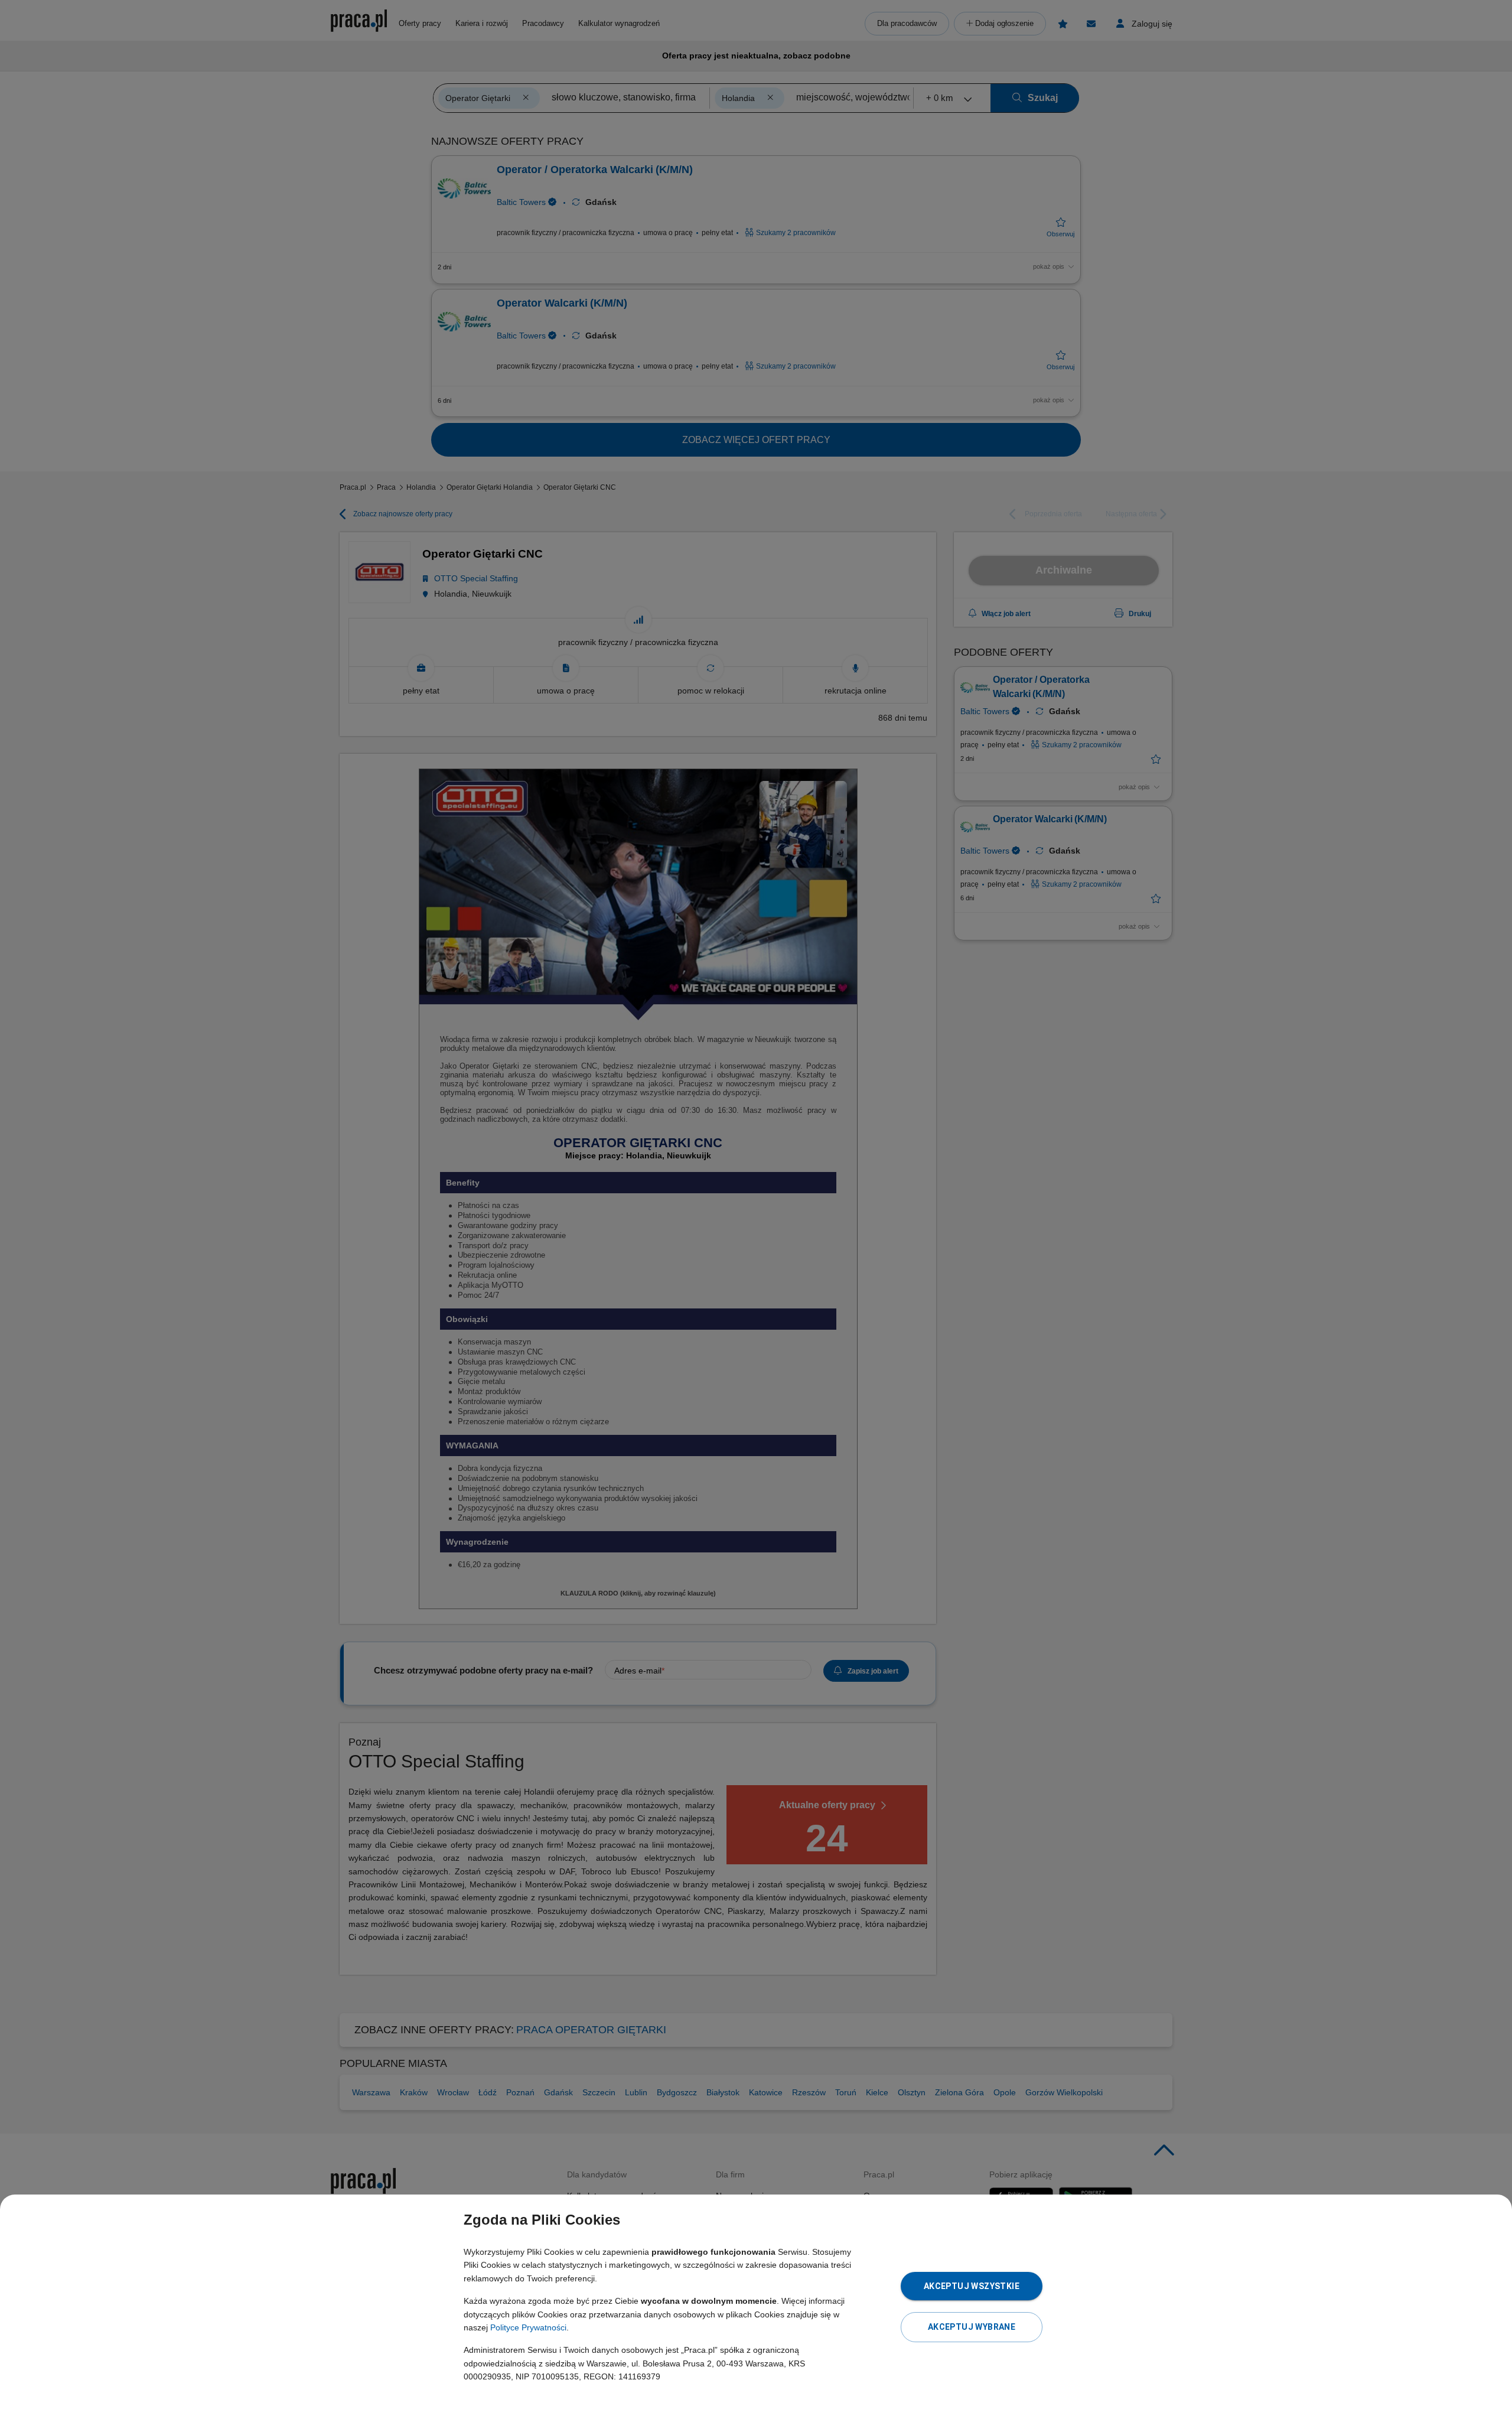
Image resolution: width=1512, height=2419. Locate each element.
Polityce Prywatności (528, 2327)
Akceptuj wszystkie (972, 2286)
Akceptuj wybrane (972, 2327)
